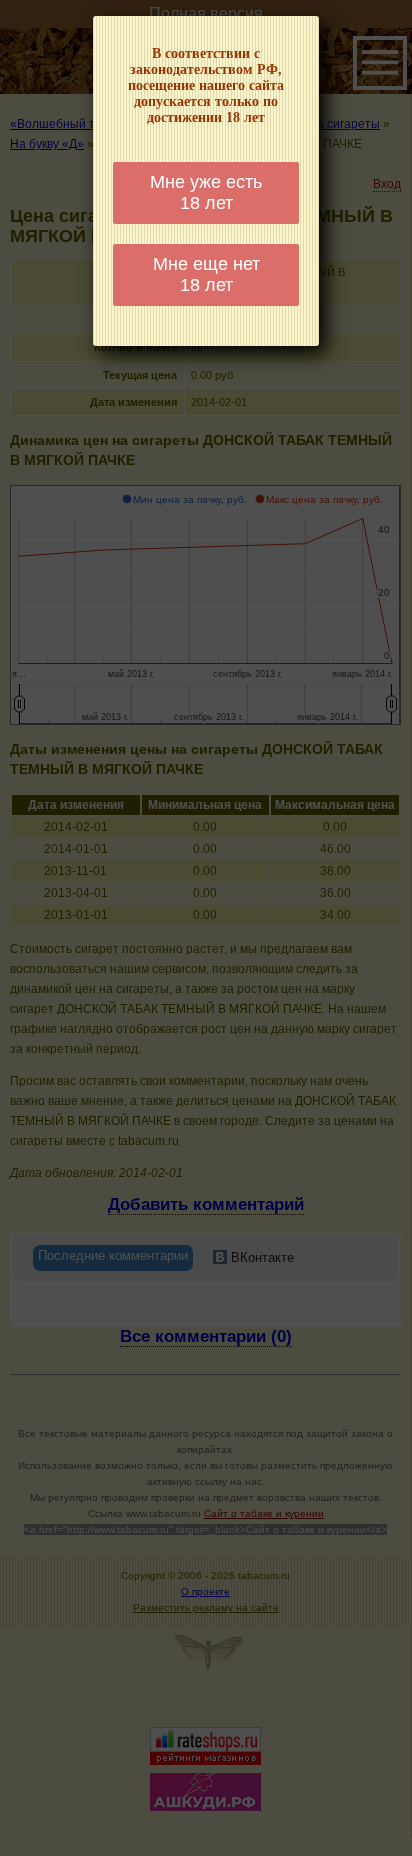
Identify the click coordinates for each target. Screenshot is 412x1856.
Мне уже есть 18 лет (206, 192)
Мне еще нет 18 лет (206, 274)
